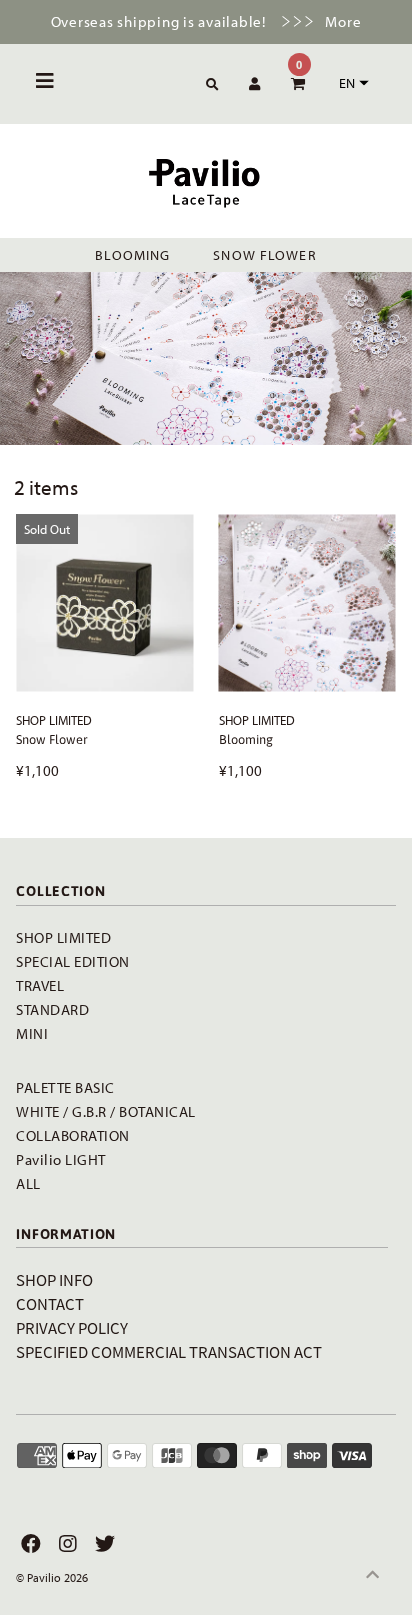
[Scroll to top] (372, 1575)
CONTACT (50, 1303)
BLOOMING (132, 255)
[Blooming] (307, 602)
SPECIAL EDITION (73, 961)
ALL (28, 1183)
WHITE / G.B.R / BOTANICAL (106, 1111)
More (343, 21)
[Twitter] (102, 1544)
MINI (32, 1033)
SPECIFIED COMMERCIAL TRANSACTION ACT (169, 1351)
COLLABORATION (73, 1135)
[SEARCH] (209, 85)
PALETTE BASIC (65, 1087)
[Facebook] (28, 1544)
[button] (351, 83)
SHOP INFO (54, 1279)
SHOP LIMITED (63, 937)
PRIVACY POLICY (72, 1327)
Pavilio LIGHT (61, 1159)
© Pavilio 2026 (52, 1577)
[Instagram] (65, 1544)
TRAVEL (40, 985)
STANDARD (52, 1009)
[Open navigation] (45, 84)
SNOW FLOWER (264, 255)
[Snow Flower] (104, 602)
